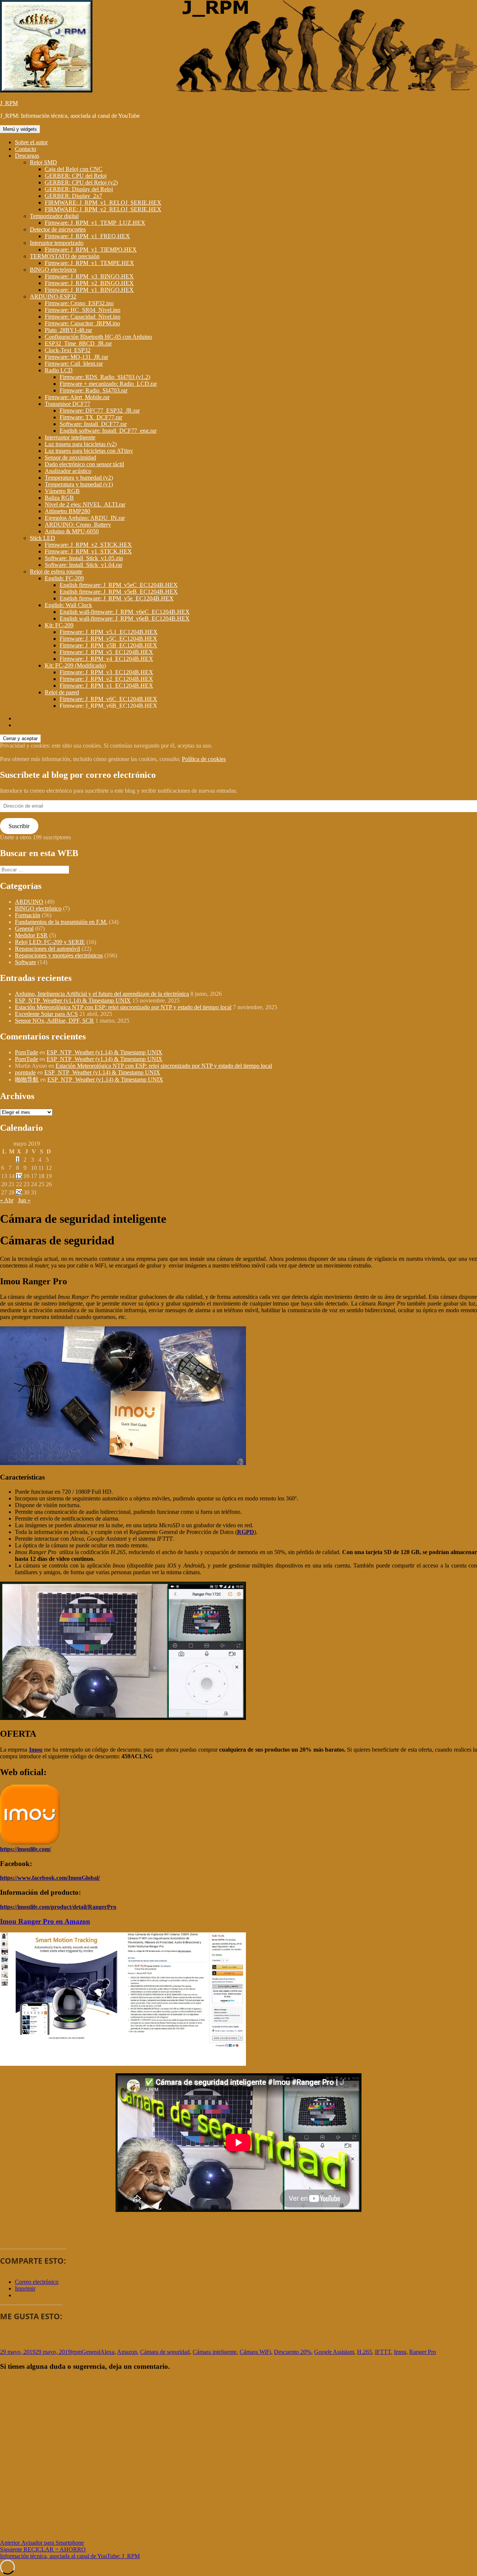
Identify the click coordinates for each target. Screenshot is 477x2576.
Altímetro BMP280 (67, 511)
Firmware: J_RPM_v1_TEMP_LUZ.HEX (95, 223)
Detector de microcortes (58, 229)
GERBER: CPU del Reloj (76, 176)
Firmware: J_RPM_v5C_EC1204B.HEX (108, 639)
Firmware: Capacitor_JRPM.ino (82, 323)
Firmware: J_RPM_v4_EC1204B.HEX (106, 659)
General (24, 929)
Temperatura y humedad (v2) (79, 478)
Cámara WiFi (255, 2352)
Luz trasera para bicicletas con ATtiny (89, 451)
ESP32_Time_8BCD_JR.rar (78, 343)
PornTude (26, 1052)
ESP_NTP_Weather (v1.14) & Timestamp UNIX (73, 1000)
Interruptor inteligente (70, 437)
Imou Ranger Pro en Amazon (45, 1921)
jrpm (76, 2352)
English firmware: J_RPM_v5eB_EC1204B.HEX (119, 592)
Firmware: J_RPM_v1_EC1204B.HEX (106, 686)
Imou (36, 1750)
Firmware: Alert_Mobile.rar (77, 397)
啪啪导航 (27, 1079)
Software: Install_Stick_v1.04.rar (83, 565)
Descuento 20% (293, 2352)
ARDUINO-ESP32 (53, 296)
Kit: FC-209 (59, 625)
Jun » (24, 1200)
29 (19, 1192)
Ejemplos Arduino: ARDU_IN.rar (85, 518)
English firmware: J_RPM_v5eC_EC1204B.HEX (119, 585)
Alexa (107, 2352)
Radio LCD (59, 370)
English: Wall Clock (68, 605)
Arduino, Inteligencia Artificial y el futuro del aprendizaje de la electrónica (102, 994)
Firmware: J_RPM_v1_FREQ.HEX (87, 236)
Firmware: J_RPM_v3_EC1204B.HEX (106, 672)
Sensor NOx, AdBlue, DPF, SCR (54, 1021)
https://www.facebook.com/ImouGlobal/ (50, 1878)
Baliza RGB (59, 498)
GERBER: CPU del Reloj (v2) (81, 182)
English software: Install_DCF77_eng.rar (108, 431)
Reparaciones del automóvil (48, 949)
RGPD (246, 1532)
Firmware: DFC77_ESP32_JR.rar (100, 411)
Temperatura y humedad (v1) (79, 484)
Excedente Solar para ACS (46, 1014)
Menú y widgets (20, 129)
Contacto (26, 149)
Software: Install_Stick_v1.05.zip (84, 558)
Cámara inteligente (215, 2352)
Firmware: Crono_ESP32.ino (79, 303)
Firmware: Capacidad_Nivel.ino (83, 317)
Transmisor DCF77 (67, 404)
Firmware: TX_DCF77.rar (91, 417)
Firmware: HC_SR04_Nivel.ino (83, 310)
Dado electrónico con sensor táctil (84, 464)
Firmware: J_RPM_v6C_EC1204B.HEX (108, 699)
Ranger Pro (423, 2352)
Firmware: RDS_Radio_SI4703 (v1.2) (105, 377)
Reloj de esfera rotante (56, 572)
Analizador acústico (68, 471)
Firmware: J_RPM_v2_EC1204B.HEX (106, 679)
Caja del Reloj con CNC (74, 169)
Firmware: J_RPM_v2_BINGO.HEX (89, 283)
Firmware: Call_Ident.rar (74, 364)
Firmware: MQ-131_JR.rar (76, 357)
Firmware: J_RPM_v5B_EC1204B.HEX (108, 645)
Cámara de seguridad (165, 2352)
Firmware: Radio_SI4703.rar (94, 390)
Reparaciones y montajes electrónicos (59, 955)
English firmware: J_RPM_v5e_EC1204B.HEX (117, 598)
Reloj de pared (62, 692)
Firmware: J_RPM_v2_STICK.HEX (88, 545)
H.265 (364, 2352)
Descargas (27, 156)
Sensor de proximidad (70, 457)
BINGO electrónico (53, 270)
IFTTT (383, 2352)
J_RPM (9, 103)
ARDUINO (29, 902)
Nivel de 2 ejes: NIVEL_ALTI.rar (85, 504)
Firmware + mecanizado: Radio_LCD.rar (108, 384)
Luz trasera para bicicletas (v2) (81, 444)
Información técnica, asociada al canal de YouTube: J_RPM (70, 2556)
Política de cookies (204, 759)
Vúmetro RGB (62, 491)
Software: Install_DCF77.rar (93, 424)
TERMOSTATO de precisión (65, 256)
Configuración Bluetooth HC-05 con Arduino (98, 337)
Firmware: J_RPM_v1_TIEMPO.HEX (91, 250)
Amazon (127, 2352)
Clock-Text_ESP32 (68, 350)
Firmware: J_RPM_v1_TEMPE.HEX (89, 263)
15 (19, 1176)
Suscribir (19, 826)
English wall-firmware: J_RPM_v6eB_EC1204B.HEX (125, 618)
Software (26, 962)
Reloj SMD (43, 162)
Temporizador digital (54, 216)
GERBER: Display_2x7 (73, 196)
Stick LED (42, 538)
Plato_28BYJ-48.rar (68, 330)
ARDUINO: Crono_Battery (78, 525)
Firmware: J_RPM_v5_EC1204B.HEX (106, 652)
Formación (28, 915)
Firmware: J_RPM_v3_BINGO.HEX (89, 276)
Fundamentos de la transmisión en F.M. (61, 922)
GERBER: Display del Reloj (79, 189)
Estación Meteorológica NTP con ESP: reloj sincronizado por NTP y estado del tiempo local (123, 1007)
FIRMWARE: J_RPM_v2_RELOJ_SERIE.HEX (103, 209)
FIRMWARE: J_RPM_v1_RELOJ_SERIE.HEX (103, 203)
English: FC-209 (64, 578)
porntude (25, 1072)
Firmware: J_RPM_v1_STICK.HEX (88, 551)
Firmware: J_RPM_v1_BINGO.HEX (89, 290)
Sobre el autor (31, 142)
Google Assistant (334, 2352)
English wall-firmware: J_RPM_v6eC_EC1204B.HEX (125, 612)
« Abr (7, 1200)
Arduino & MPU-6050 (72, 531)
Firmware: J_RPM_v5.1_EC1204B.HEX (109, 632)
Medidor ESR (31, 935)
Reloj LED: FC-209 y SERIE (50, 942)
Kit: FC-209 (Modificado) (75, 665)
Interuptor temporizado (57, 243)
